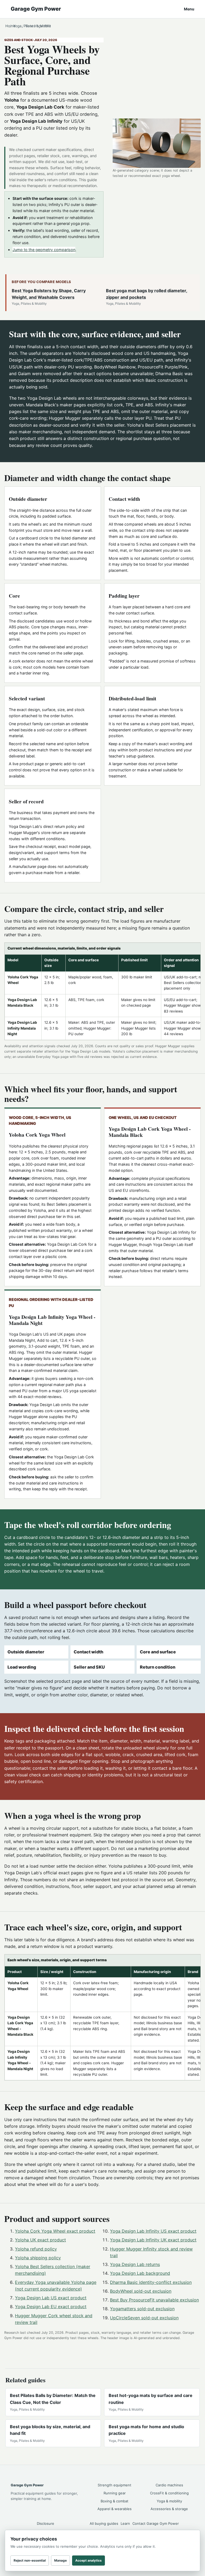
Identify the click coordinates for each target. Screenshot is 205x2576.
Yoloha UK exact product (40, 2240)
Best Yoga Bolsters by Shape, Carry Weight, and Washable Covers (49, 294)
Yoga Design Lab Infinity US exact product (153, 2231)
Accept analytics (88, 2560)
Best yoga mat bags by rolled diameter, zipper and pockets (147, 294)
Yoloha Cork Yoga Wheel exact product (55, 2231)
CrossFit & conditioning (169, 2493)
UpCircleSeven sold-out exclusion (144, 2318)
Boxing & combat (115, 2501)
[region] (102, 991)
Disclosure (46, 2523)
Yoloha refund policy (36, 2249)
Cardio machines (169, 2485)
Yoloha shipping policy (38, 2258)
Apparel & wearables (115, 2509)
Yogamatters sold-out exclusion (142, 2309)
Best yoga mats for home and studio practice (146, 2430)
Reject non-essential (30, 2560)
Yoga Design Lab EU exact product (51, 2307)
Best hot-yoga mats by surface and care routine (151, 2399)
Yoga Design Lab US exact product (51, 2298)
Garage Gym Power (36, 9)
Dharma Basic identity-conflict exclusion (151, 2282)
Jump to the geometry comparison (44, 250)
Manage (60, 2560)
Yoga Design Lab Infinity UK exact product (153, 2240)
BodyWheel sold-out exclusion (141, 2291)
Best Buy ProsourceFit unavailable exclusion (154, 2300)
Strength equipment (115, 2485)
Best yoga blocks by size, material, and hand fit (50, 2430)
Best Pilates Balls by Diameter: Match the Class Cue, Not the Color (53, 2399)
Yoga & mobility (169, 2501)
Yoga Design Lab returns (135, 2264)
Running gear (115, 2493)
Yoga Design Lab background (140, 2273)
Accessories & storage (169, 2509)
